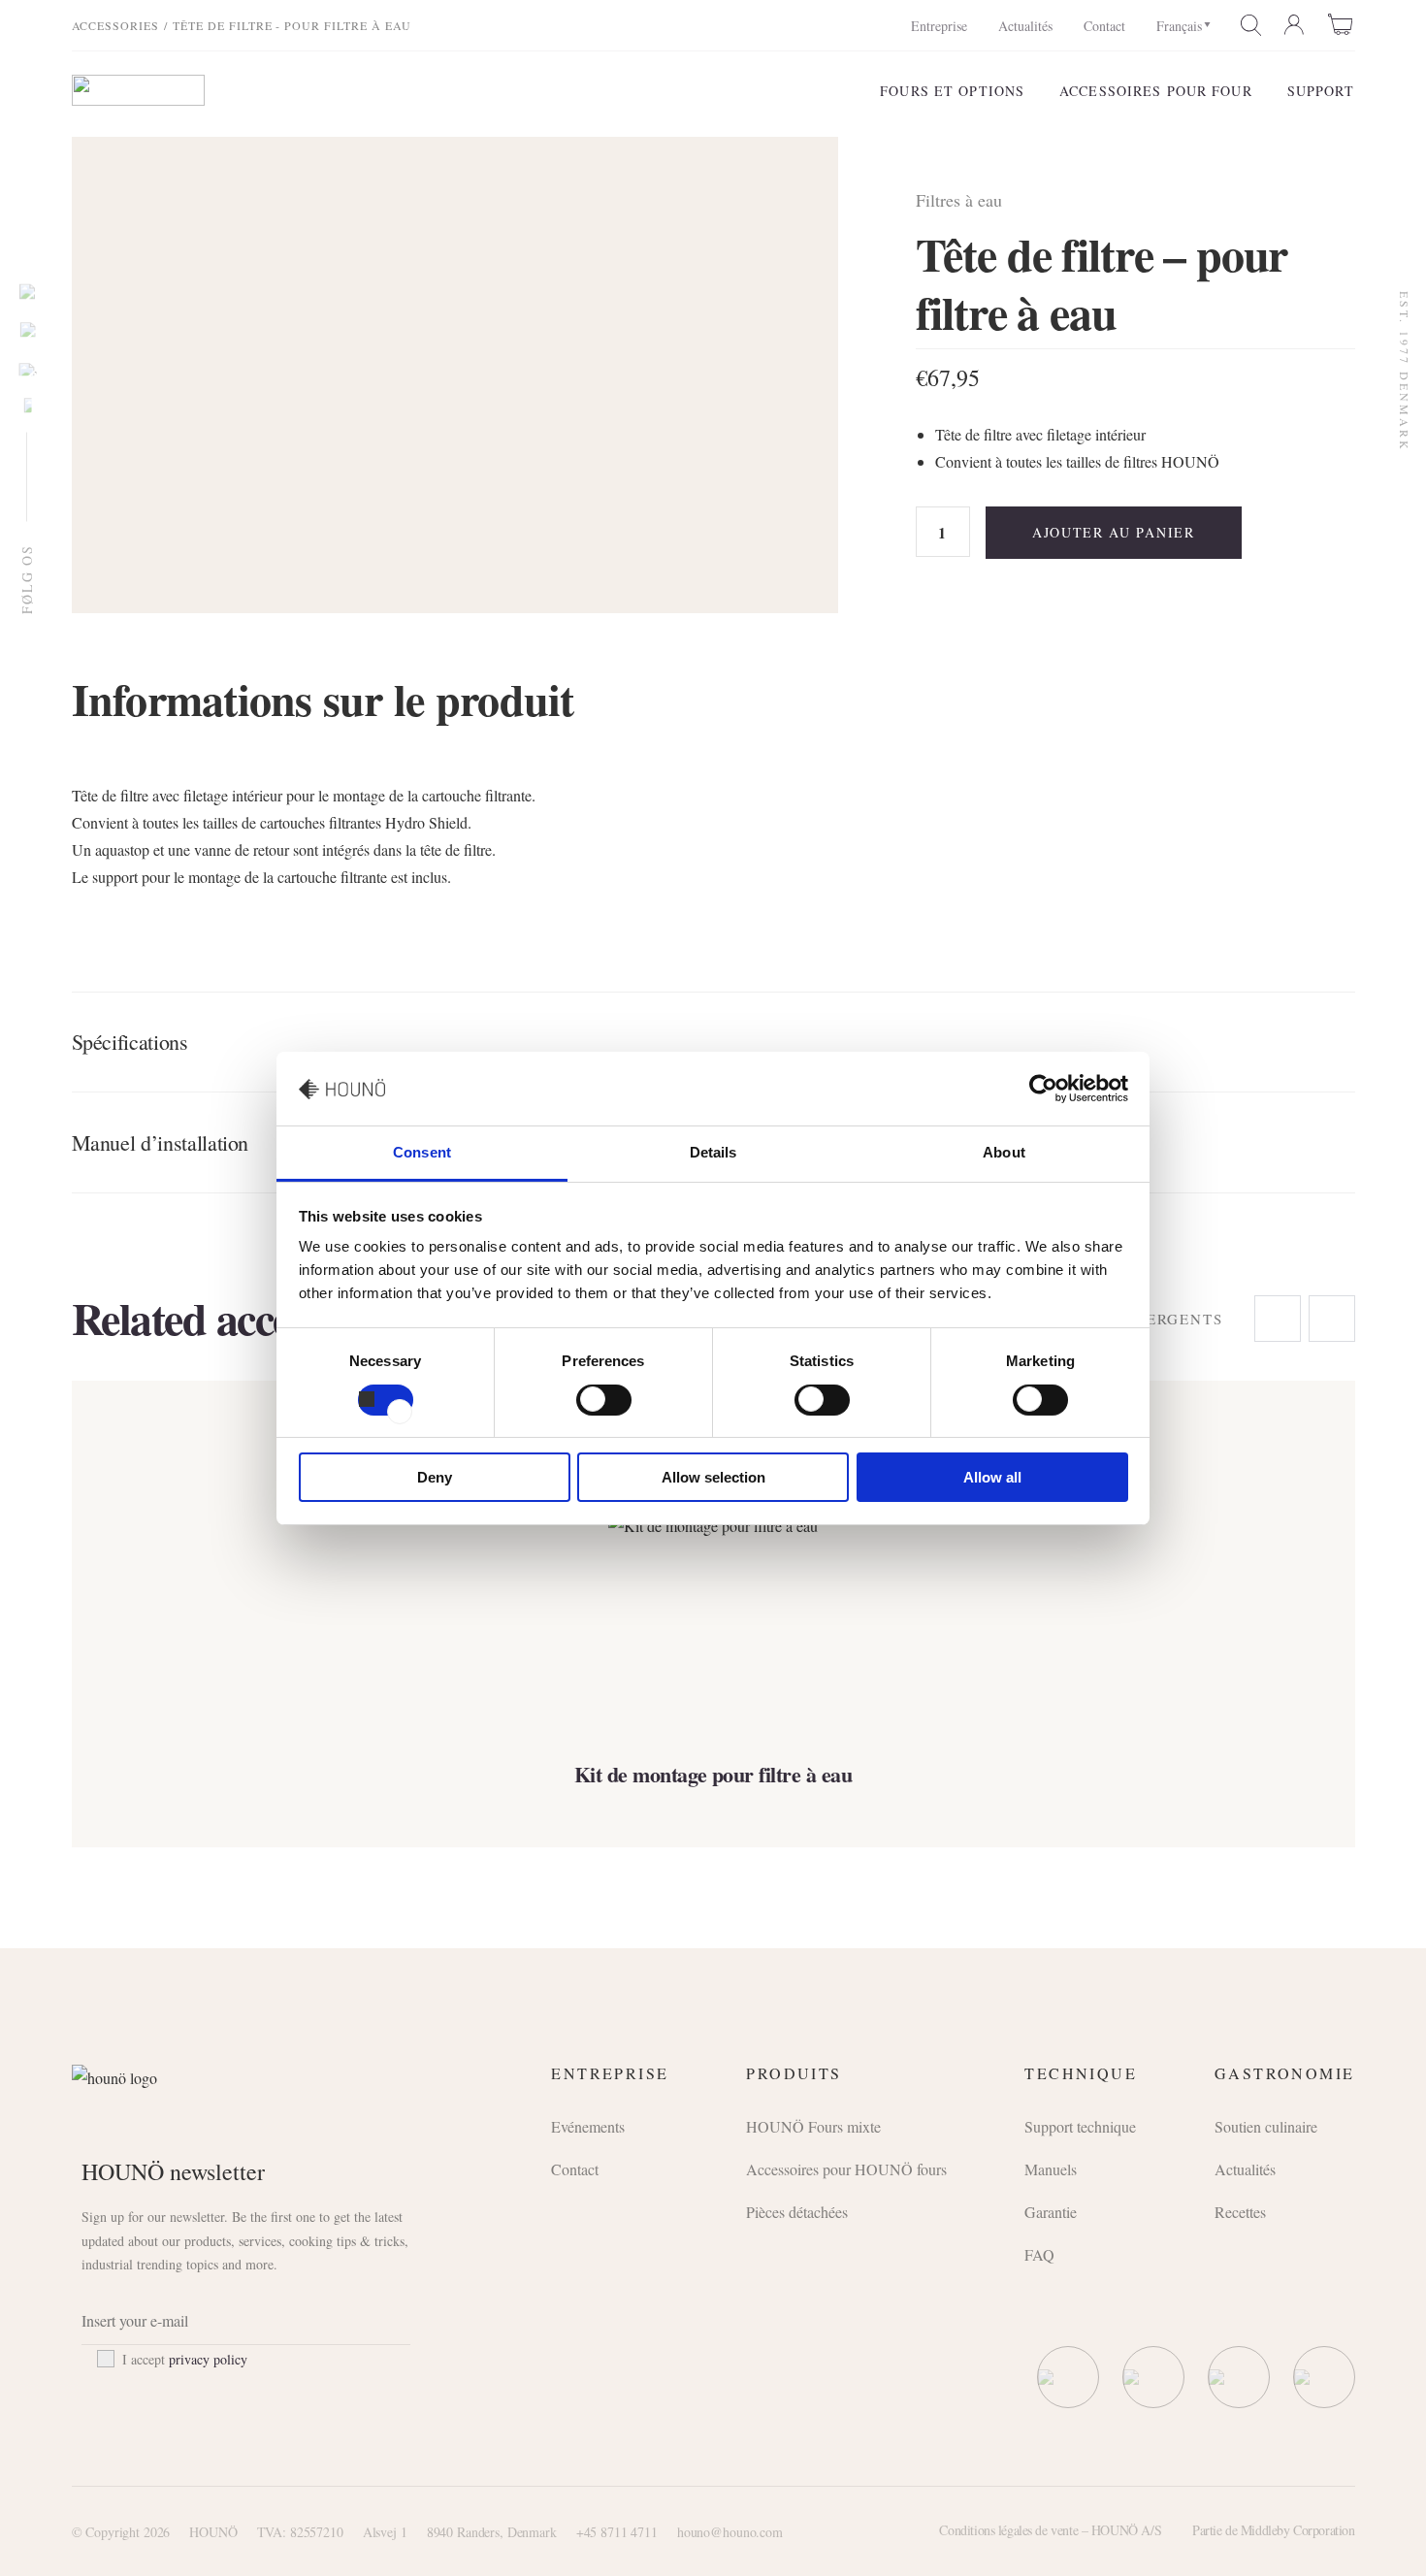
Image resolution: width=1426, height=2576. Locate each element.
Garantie (1051, 2212)
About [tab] (1004, 1152)
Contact (1104, 26)
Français (1179, 26)
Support (1321, 91)
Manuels (1051, 2169)
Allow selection (713, 1477)
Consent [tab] (422, 1152)
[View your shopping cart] (1342, 24)
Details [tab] (713, 1152)
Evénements (588, 2126)
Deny (435, 1477)
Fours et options (952, 91)
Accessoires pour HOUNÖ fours (846, 2169)
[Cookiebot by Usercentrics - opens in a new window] (1043, 1089)
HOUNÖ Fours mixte (813, 2126)
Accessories (116, 25)
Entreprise (939, 26)
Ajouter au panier (1114, 532)
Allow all (992, 1477)
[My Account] (1295, 25)
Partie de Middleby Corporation (1273, 2530)
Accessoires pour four (1156, 91)
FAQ (1039, 2254)
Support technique (1080, 2126)
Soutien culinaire (1266, 2126)
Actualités (1025, 26)
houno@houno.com (730, 2532)
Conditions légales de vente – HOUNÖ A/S (1050, 2530)
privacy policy (208, 2359)
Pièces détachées (797, 2212)
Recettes (1240, 2212)
